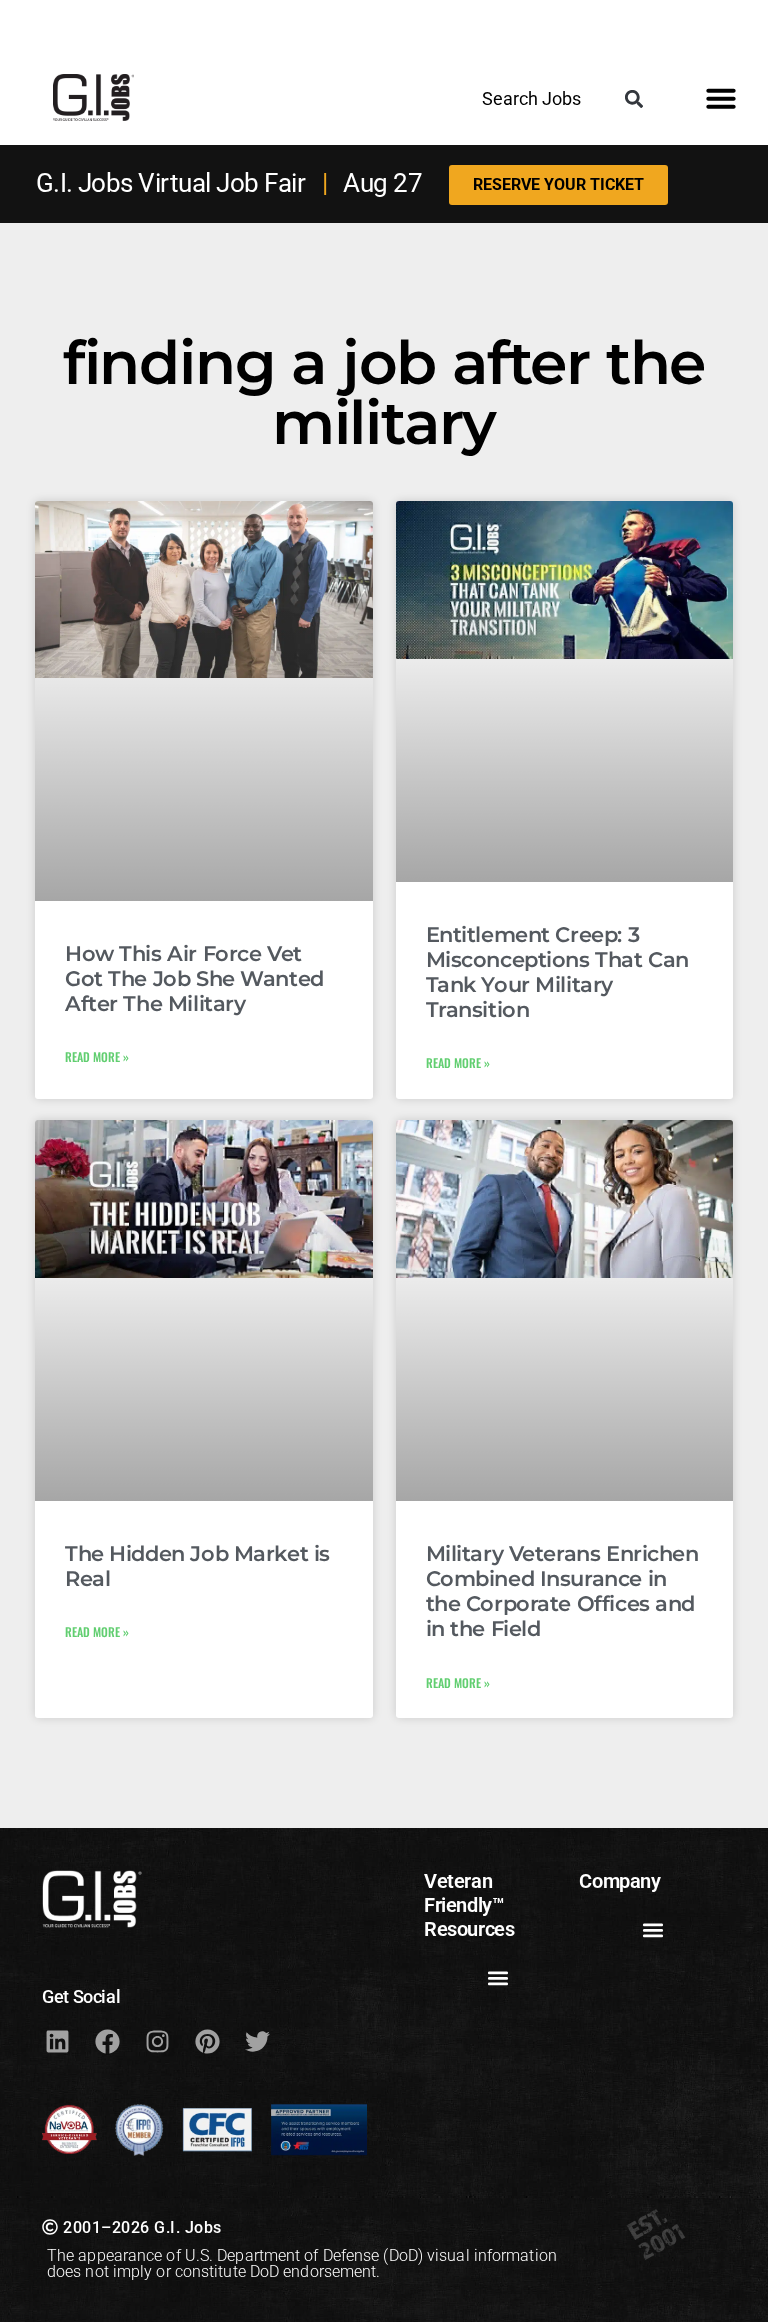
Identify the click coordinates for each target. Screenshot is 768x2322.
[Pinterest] (207, 2041)
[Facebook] (107, 2041)
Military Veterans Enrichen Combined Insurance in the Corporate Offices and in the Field (562, 1591)
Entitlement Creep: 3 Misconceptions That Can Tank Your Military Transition (557, 972)
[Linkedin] (57, 2041)
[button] (633, 98)
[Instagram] (157, 2041)
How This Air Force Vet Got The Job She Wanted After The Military (194, 978)
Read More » (97, 1056)
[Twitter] (257, 2041)
